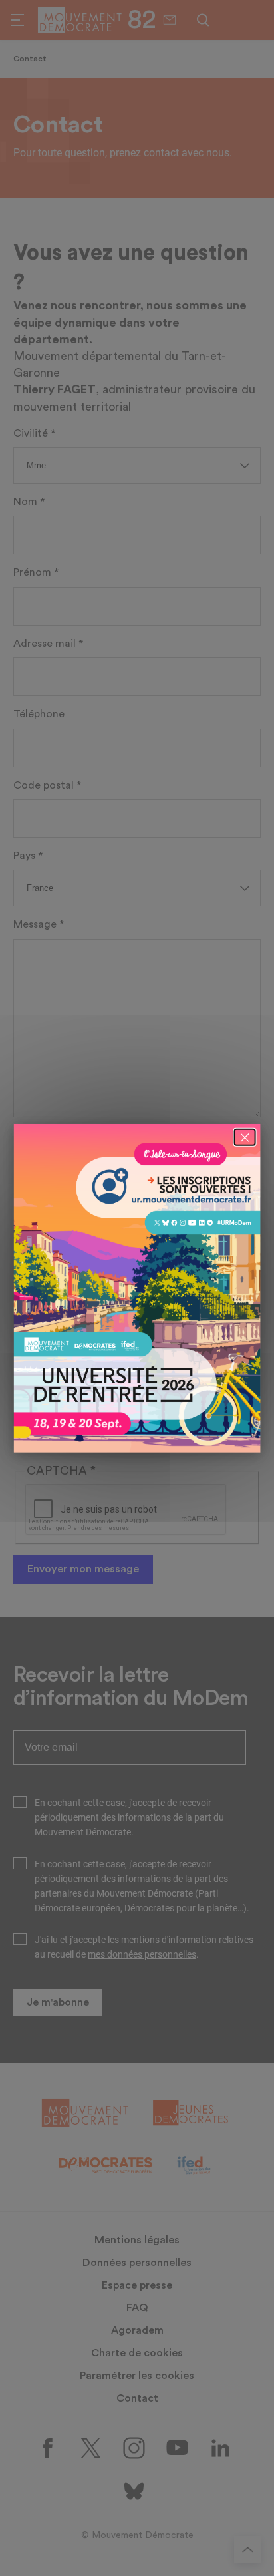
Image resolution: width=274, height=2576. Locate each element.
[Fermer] (244, 1137)
